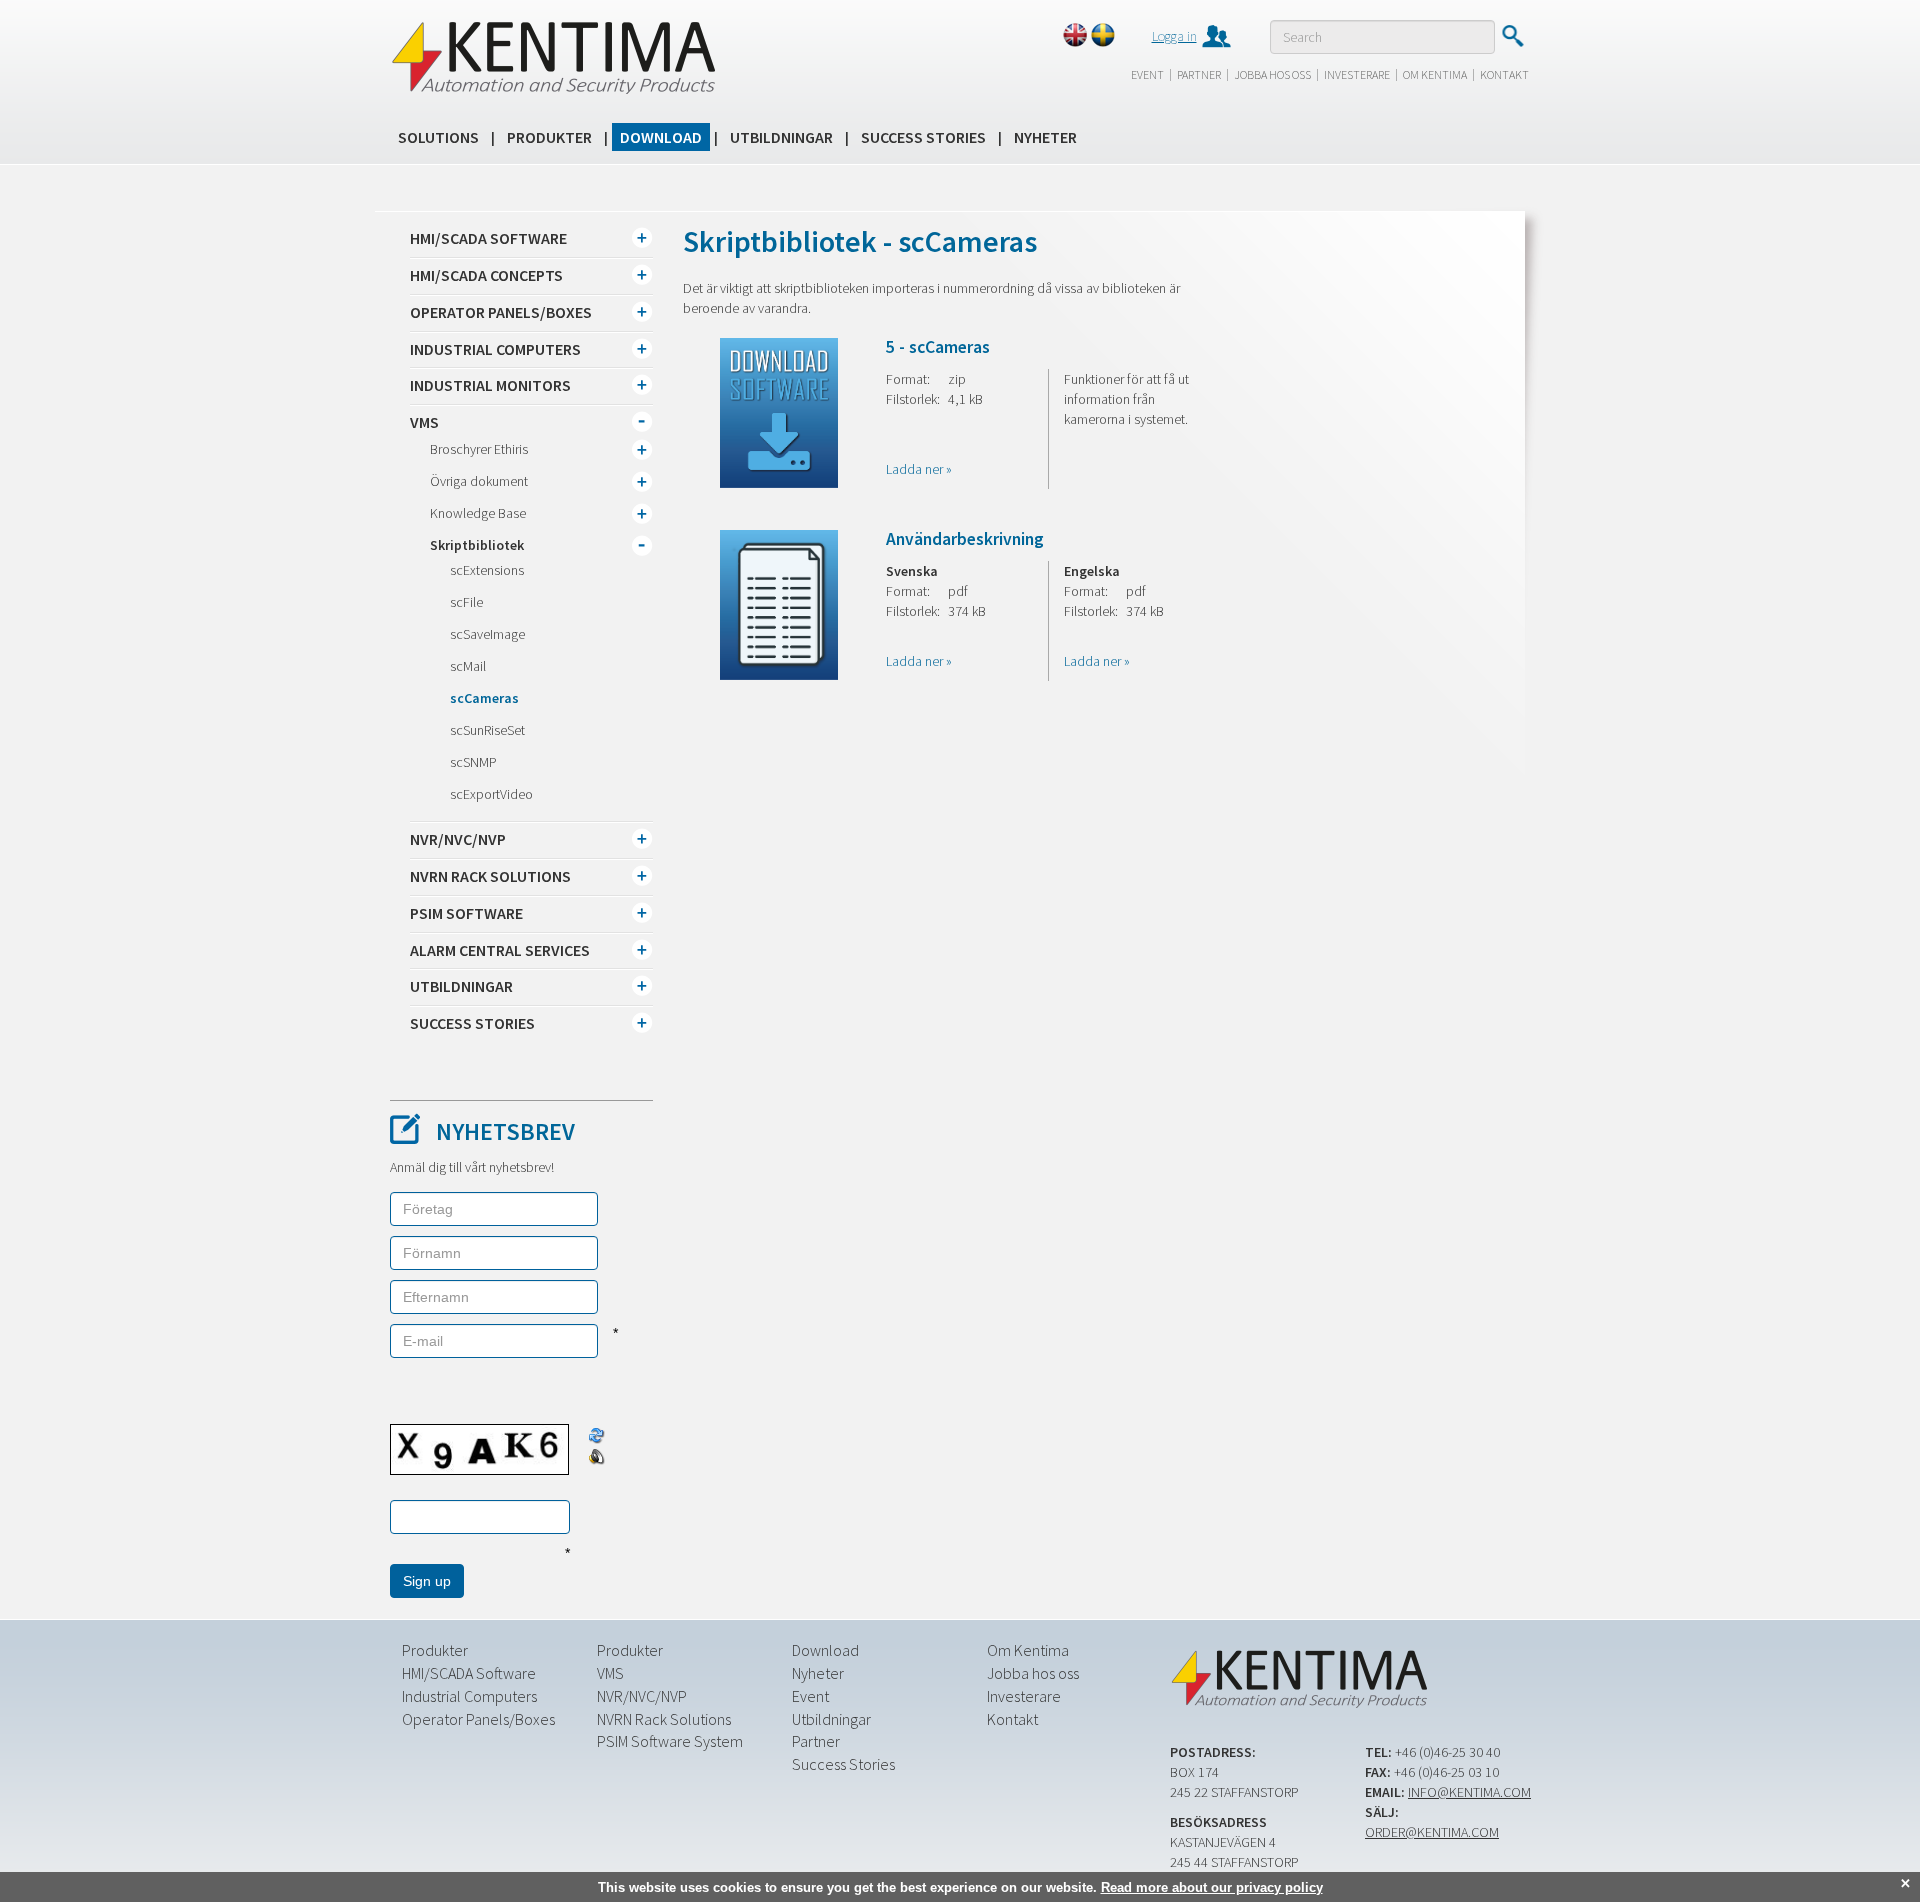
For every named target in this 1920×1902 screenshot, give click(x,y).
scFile (466, 602)
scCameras (484, 698)
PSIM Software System (670, 1741)
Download (661, 137)
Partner (1199, 74)
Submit (1512, 36)
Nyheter (1045, 137)
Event (1147, 74)
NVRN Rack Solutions (664, 1719)
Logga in (1174, 36)
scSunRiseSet (487, 730)
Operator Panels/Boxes (478, 1719)
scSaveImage (487, 634)
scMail (468, 666)
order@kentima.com (1432, 1832)
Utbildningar (781, 137)
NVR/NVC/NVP (642, 1696)
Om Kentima (1435, 74)
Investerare (1357, 74)
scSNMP (473, 762)
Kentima (552, 57)
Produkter (549, 137)
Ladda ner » (919, 469)
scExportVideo (491, 794)
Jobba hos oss (1272, 74)
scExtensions (487, 570)
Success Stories (923, 137)
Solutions (438, 137)
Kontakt (1504, 74)
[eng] (1075, 35)
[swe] (1103, 35)
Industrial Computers (469, 1696)
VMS (610, 1673)
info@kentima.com (1469, 1792)
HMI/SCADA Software (469, 1673)
